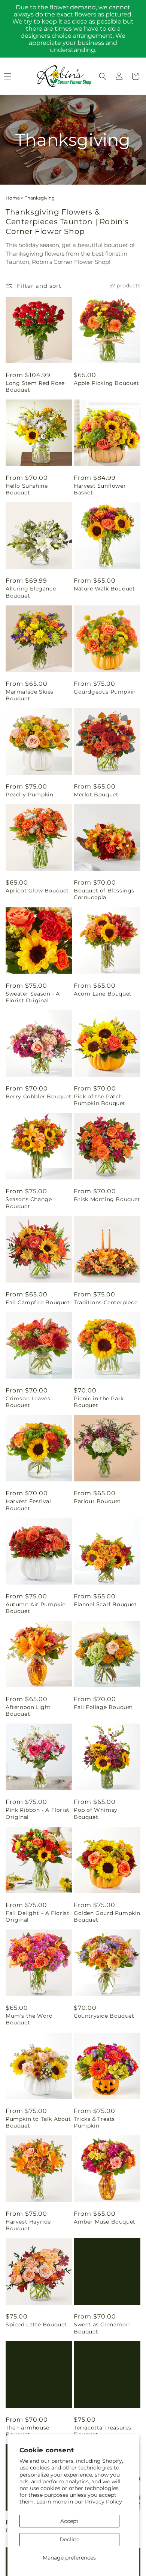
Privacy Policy (104, 2502)
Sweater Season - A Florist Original (33, 997)
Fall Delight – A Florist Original (37, 1916)
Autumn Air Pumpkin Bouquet (36, 1608)
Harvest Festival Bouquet (28, 1505)
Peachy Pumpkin (29, 795)
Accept (69, 2521)
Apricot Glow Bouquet (37, 891)
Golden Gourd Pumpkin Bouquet (107, 1916)
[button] (103, 76)
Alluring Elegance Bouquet (31, 592)
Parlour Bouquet (97, 1501)
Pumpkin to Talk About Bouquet (38, 2122)
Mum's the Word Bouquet (29, 2019)
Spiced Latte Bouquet (36, 2324)
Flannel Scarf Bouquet (105, 1604)
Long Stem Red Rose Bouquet (35, 386)
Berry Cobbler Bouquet (39, 1096)
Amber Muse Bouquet (105, 2222)
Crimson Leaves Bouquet (28, 1402)
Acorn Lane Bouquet (103, 994)
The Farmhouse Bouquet (28, 2431)
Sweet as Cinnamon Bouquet (102, 2328)
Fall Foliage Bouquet (103, 1707)
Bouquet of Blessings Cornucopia (104, 894)
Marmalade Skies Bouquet (30, 695)
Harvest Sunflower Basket (100, 489)
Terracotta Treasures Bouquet (103, 2431)
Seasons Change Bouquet (29, 1203)
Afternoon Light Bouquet (28, 1710)
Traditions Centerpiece (106, 1302)
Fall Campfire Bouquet (38, 1302)
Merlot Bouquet (96, 795)
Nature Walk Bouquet (104, 589)
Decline (69, 2539)
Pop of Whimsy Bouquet (96, 1813)
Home (13, 198)
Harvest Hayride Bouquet (28, 2225)
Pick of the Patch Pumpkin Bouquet (100, 1100)
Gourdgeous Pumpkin (105, 692)
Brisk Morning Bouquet (107, 1199)
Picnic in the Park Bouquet (99, 1402)
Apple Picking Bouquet (107, 383)
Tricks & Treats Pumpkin (94, 2122)
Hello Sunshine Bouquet (27, 489)
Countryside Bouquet (104, 2016)
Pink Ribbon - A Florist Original (38, 1813)
